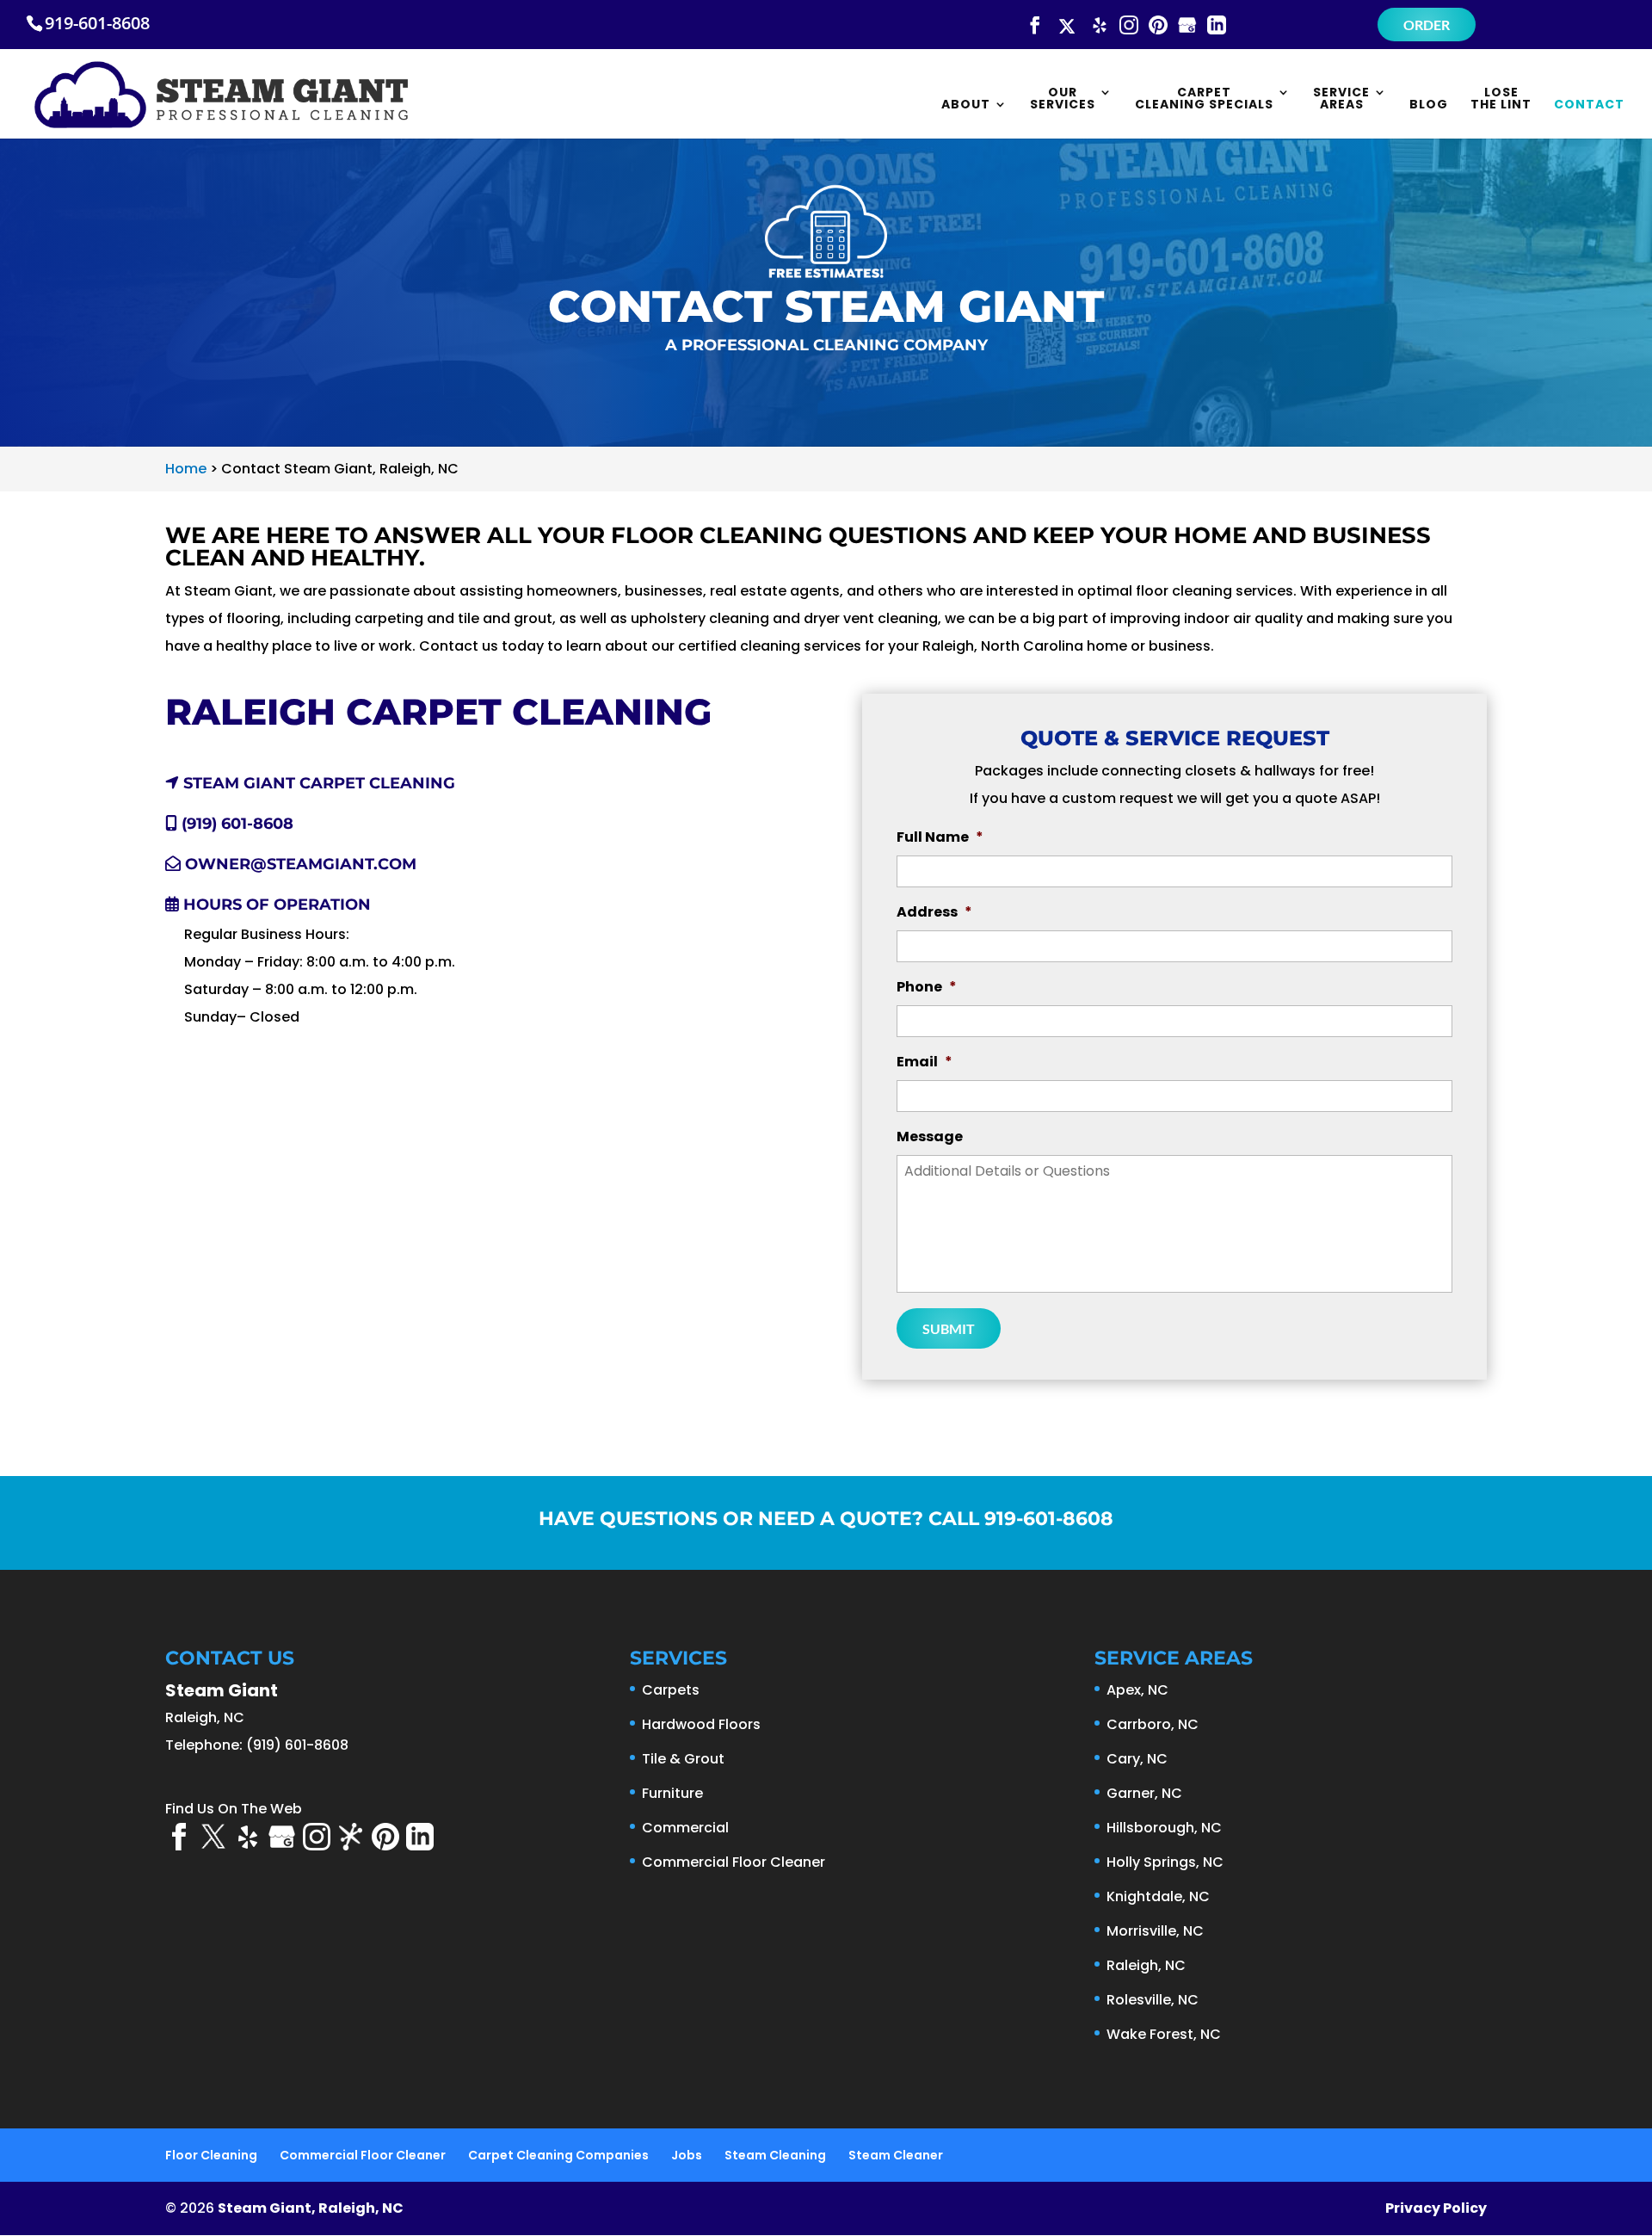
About (966, 105)
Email (925, 1062)
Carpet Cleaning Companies (558, 2155)
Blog (1429, 105)
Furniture (672, 1793)
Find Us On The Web (234, 1809)
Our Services (1063, 99)
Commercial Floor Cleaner (734, 1862)
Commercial (685, 1828)
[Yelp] (1100, 26)
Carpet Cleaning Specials (1204, 99)
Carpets (671, 1690)
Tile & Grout (683, 1759)
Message (930, 1137)
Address (934, 913)
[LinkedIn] (1217, 26)
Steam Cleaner (896, 2155)
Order (1427, 25)
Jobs (687, 2155)
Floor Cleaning (211, 2155)
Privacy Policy (1436, 2208)
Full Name (940, 838)
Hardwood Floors (701, 1724)
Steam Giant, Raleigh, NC (311, 2208)
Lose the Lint (1501, 99)
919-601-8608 (97, 23)
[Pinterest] (1158, 26)
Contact (1589, 105)
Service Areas (1341, 99)
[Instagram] (1129, 26)
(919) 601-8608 (235, 824)
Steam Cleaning (775, 2155)
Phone (927, 988)
